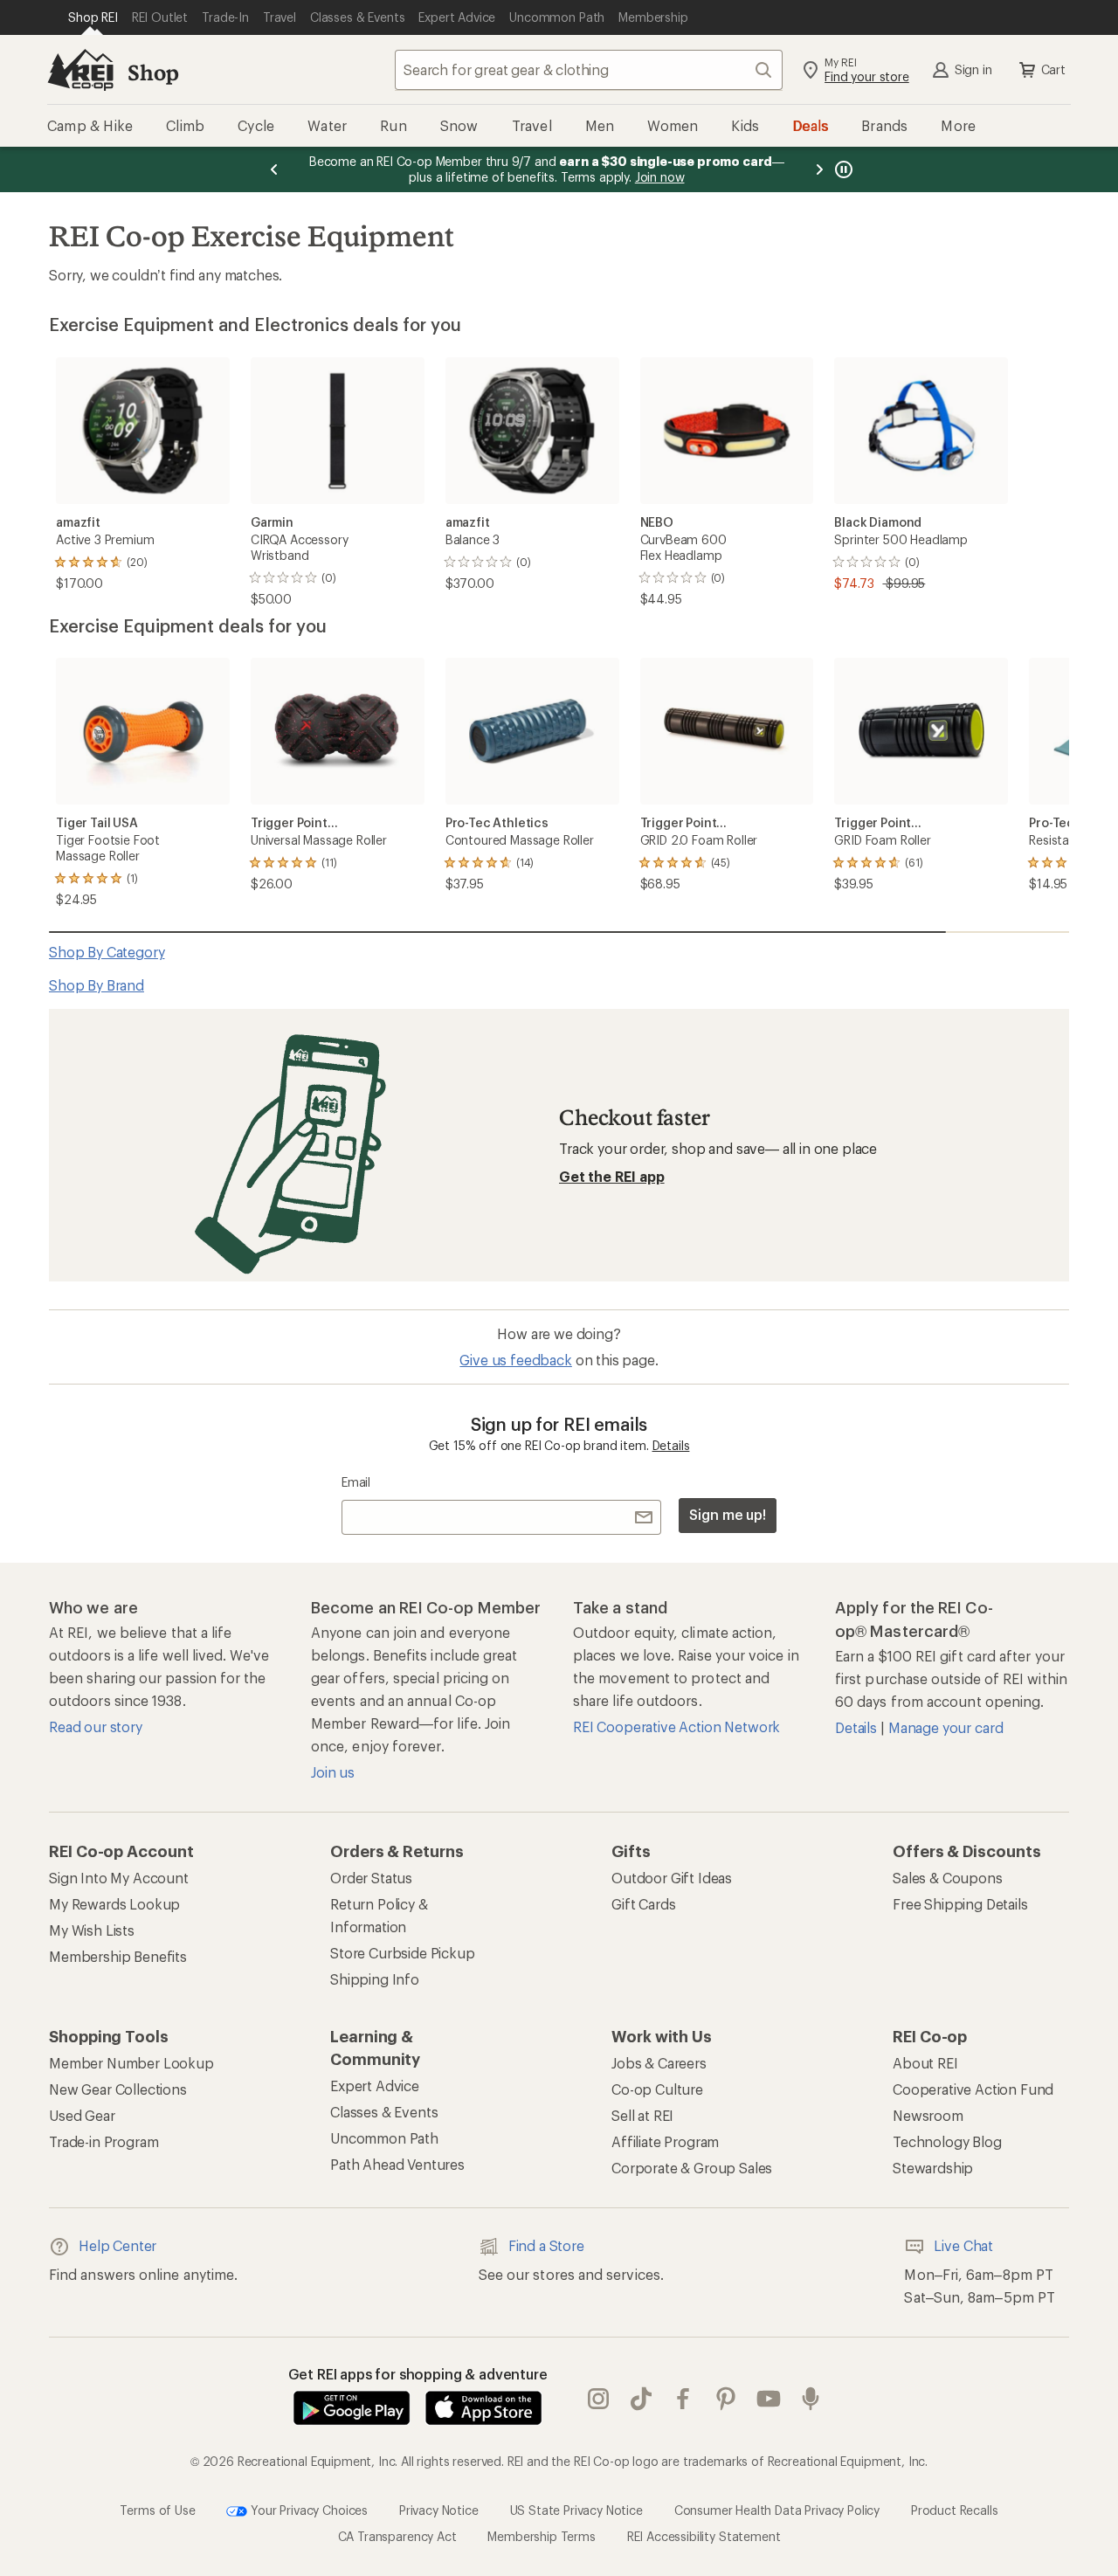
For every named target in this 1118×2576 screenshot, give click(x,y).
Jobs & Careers (659, 2063)
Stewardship (933, 2168)
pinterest (726, 2399)
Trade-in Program (104, 2141)
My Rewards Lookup (114, 1904)
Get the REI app (612, 1176)
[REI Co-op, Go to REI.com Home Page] (80, 70)
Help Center (117, 2245)
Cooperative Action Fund (973, 2089)
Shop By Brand (97, 985)
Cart (1053, 69)
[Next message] (819, 169)
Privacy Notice (439, 2509)
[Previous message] (274, 169)
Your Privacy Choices (307, 2509)
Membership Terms (541, 2536)
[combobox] (589, 70)
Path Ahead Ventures (397, 2164)
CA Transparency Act (397, 2536)
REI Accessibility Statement (704, 2536)
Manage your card (945, 1727)
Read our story (96, 1727)
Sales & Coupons (948, 1878)
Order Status (371, 1878)
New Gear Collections (118, 2089)
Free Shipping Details (960, 1904)
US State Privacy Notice (576, 2509)
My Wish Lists (92, 1930)
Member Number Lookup (131, 2063)
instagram (599, 2399)
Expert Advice (375, 2086)
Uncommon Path (384, 2138)
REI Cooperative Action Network (676, 1727)
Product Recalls (955, 2509)
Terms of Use (157, 2509)
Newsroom (928, 2115)
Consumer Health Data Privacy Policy (777, 2509)
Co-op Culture (657, 2089)
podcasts (811, 2399)
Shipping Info (375, 1979)
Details (671, 1445)
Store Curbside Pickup (403, 1953)
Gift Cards (643, 1904)
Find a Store (546, 2245)
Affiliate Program (665, 2141)
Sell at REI (642, 2115)
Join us (333, 1772)
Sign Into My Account (119, 1878)
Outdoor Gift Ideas (672, 1878)
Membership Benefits (118, 1956)
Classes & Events (384, 2112)
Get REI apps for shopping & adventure (418, 2374)
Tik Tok (642, 2399)
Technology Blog (947, 2141)
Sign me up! (728, 1514)
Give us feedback (515, 1360)
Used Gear (82, 2115)
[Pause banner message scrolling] (842, 169)
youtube (769, 2399)
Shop (153, 72)
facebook (683, 2399)
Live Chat (963, 2245)
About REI (925, 2063)
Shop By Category (107, 952)
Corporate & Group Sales (692, 2168)
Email (356, 1482)
